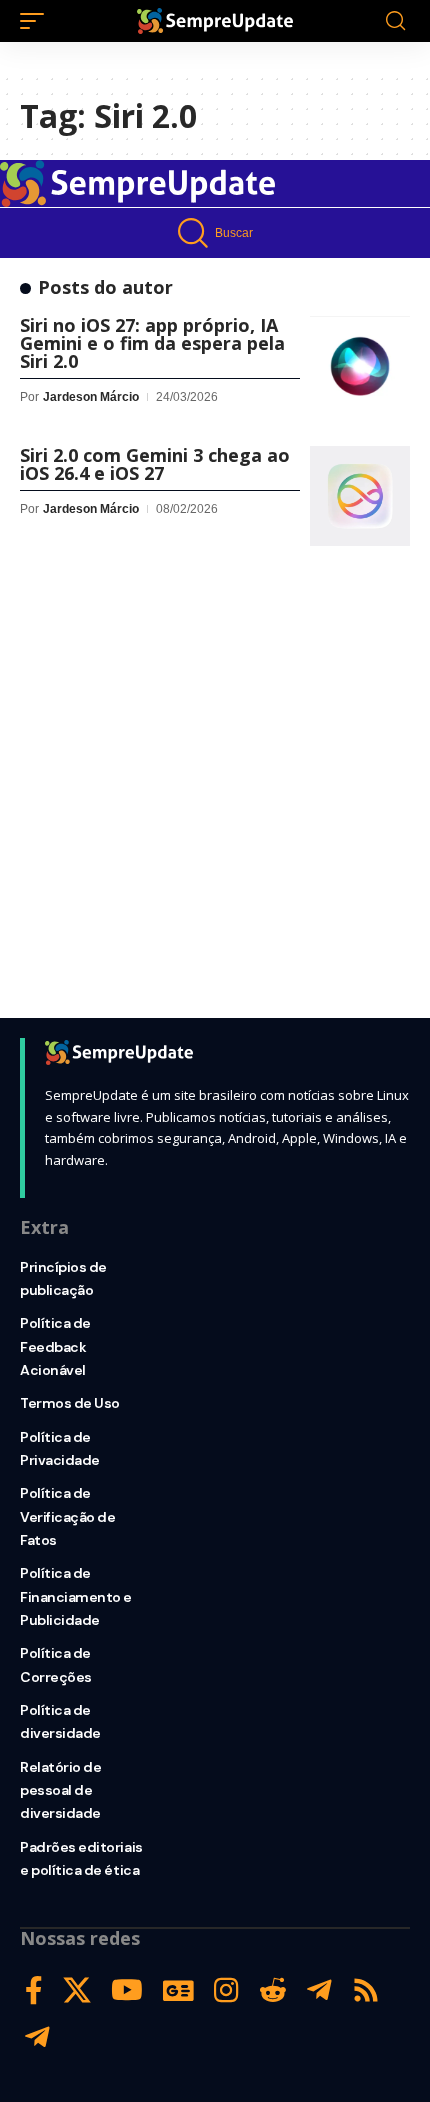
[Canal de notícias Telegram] (37, 2037)
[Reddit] (273, 1990)
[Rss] (366, 1990)
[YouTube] (127, 1990)
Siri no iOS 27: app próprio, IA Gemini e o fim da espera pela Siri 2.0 (152, 343)
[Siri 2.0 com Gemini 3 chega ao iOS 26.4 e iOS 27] (360, 496)
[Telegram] (319, 1990)
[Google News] (178, 1990)
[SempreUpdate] (215, 21)
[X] (77, 1990)
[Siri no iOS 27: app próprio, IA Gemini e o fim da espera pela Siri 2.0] (360, 366)
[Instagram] (226, 1990)
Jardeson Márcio (91, 397)
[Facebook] (34, 1990)
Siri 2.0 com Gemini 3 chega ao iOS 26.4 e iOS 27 (155, 464)
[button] (37, 21)
